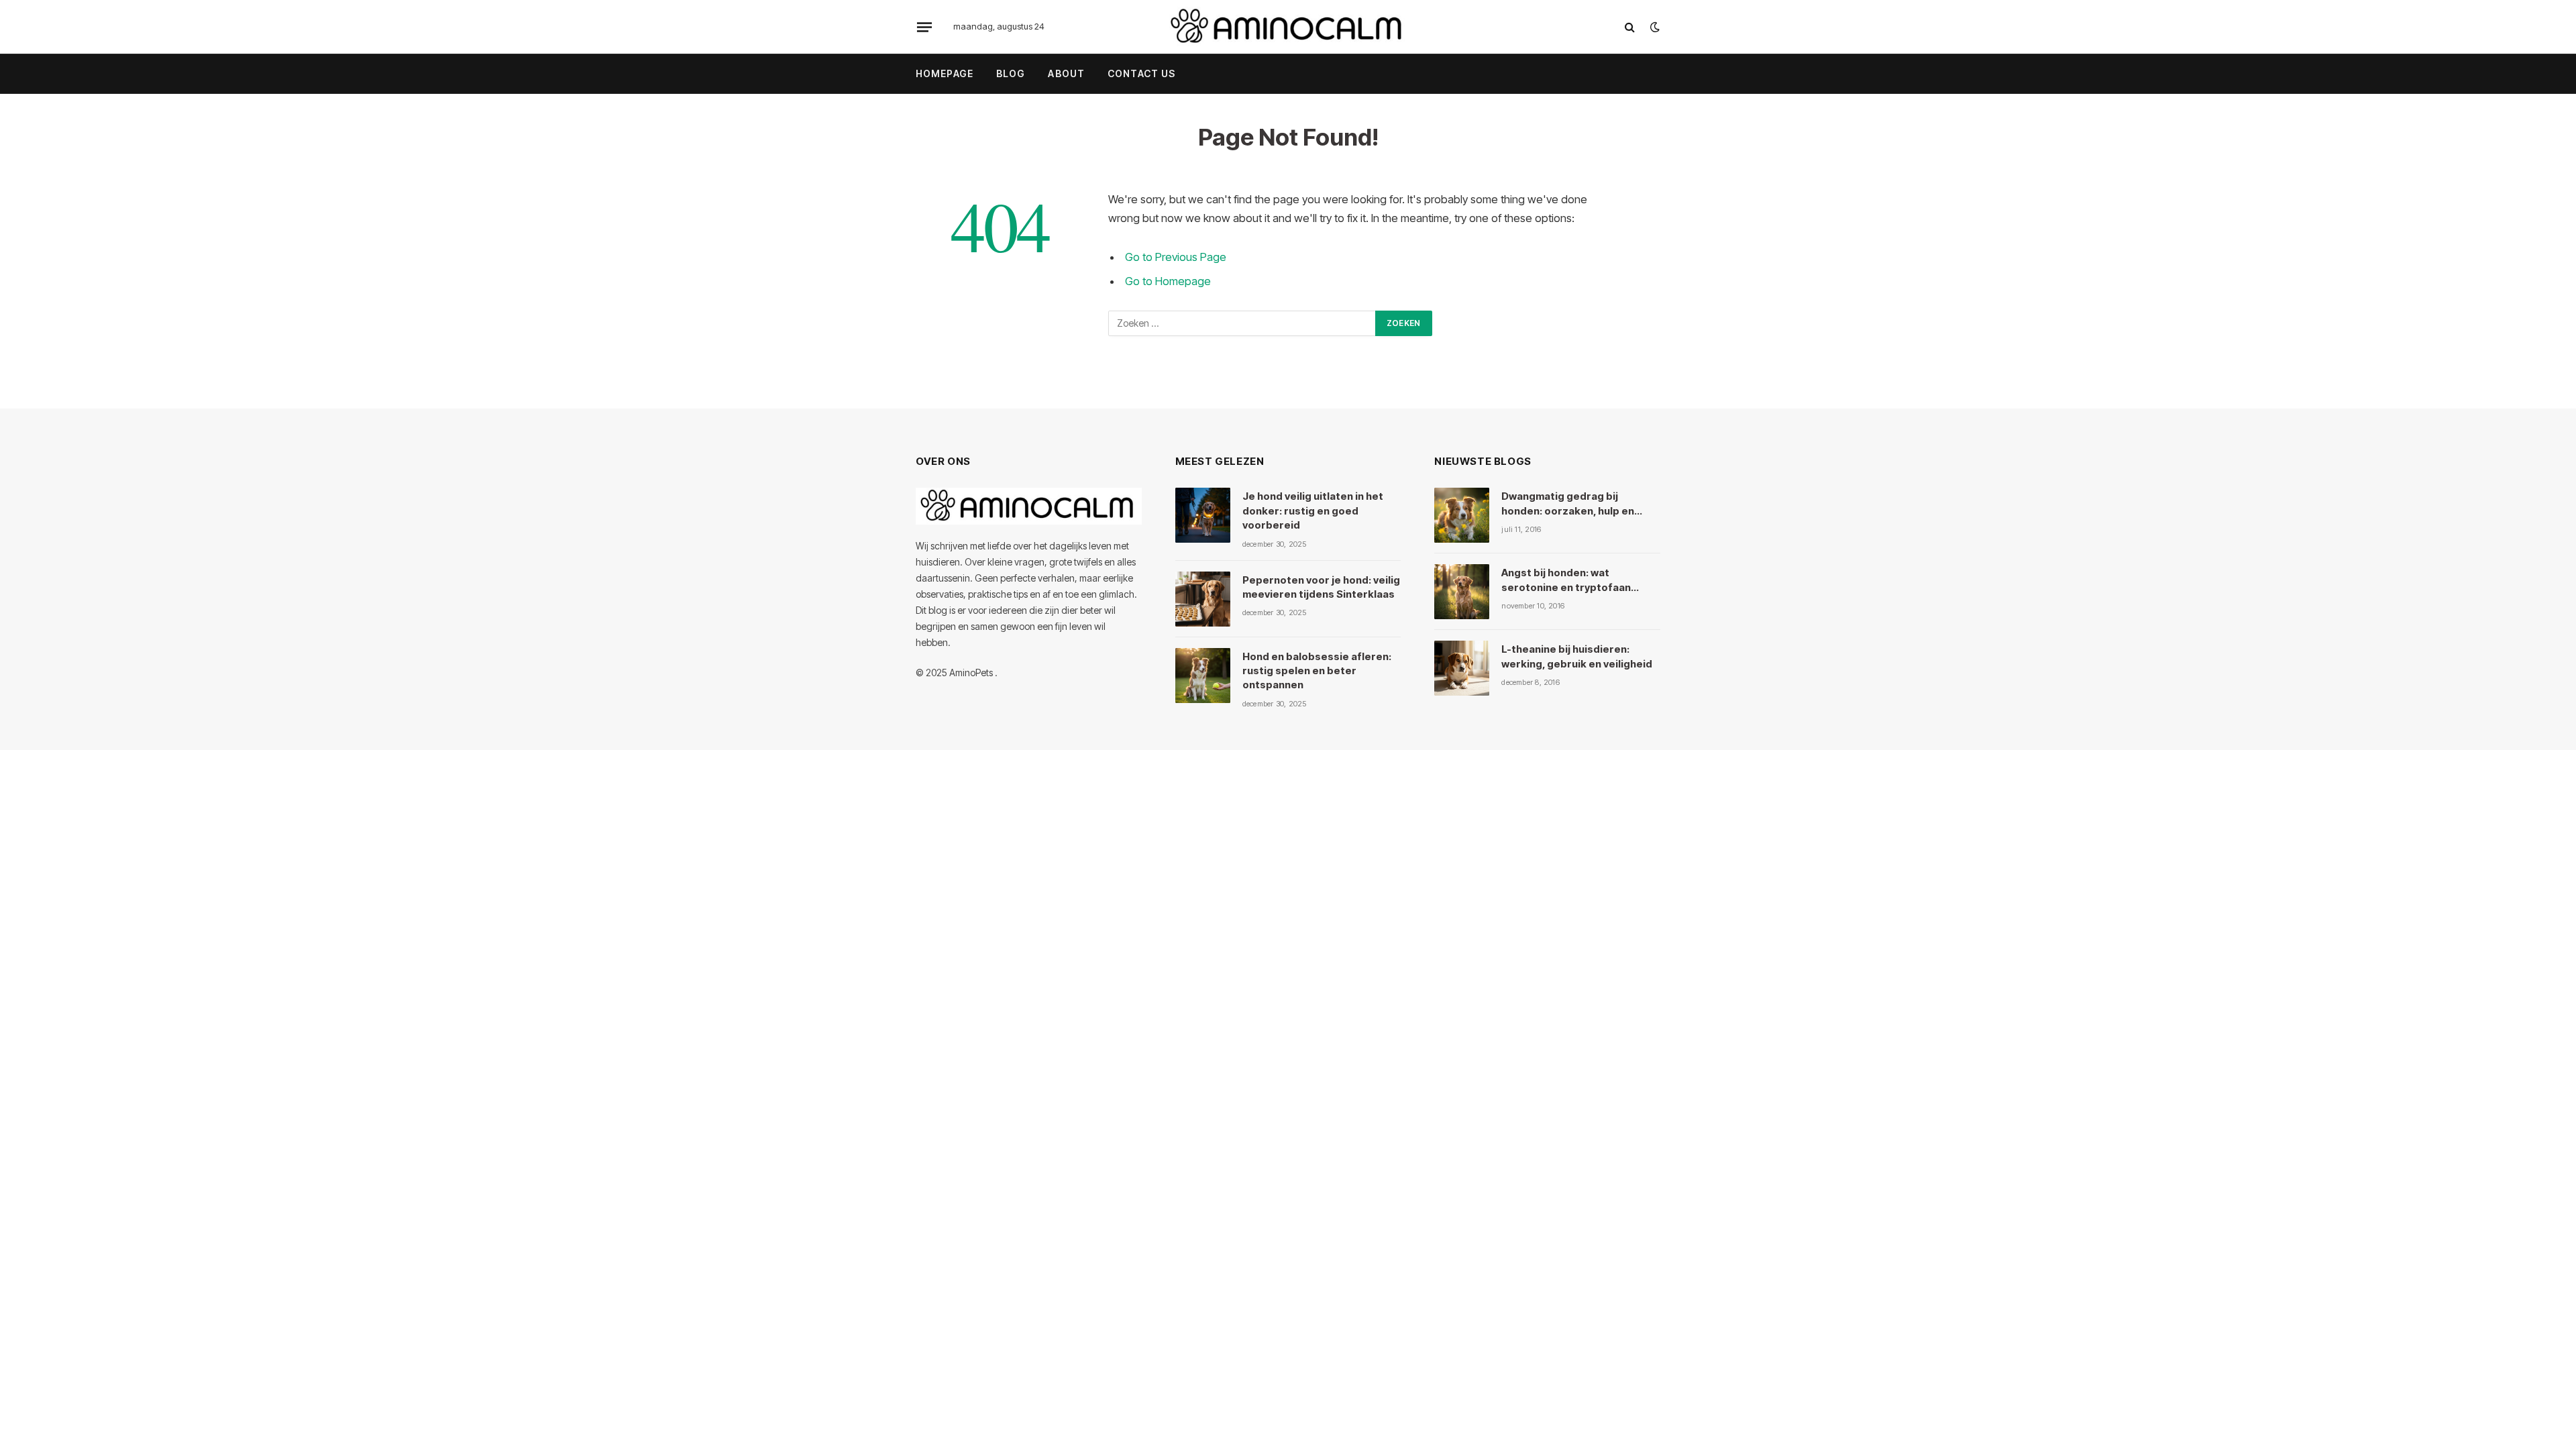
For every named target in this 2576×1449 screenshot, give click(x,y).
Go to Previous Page (1176, 257)
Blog (1011, 73)
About (1066, 73)
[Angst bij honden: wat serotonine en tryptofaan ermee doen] (1462, 592)
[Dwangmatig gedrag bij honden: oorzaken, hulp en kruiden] (1462, 515)
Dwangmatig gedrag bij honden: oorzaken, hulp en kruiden (1568, 504)
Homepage (945, 73)
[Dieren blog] (1288, 27)
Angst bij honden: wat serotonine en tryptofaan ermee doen (1566, 580)
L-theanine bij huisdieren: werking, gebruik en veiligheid (1577, 656)
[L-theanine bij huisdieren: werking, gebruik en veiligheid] (1462, 668)
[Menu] (924, 27)
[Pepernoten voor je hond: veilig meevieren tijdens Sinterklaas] (1203, 599)
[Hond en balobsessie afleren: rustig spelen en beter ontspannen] (1203, 676)
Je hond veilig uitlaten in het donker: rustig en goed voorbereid (1313, 511)
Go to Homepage (1168, 281)
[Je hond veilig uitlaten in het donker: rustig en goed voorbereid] (1203, 515)
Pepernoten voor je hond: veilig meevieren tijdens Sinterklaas (1321, 587)
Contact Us (1141, 73)
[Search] (1630, 27)
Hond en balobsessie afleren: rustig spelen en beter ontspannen (1317, 671)
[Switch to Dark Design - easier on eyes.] (1654, 27)
